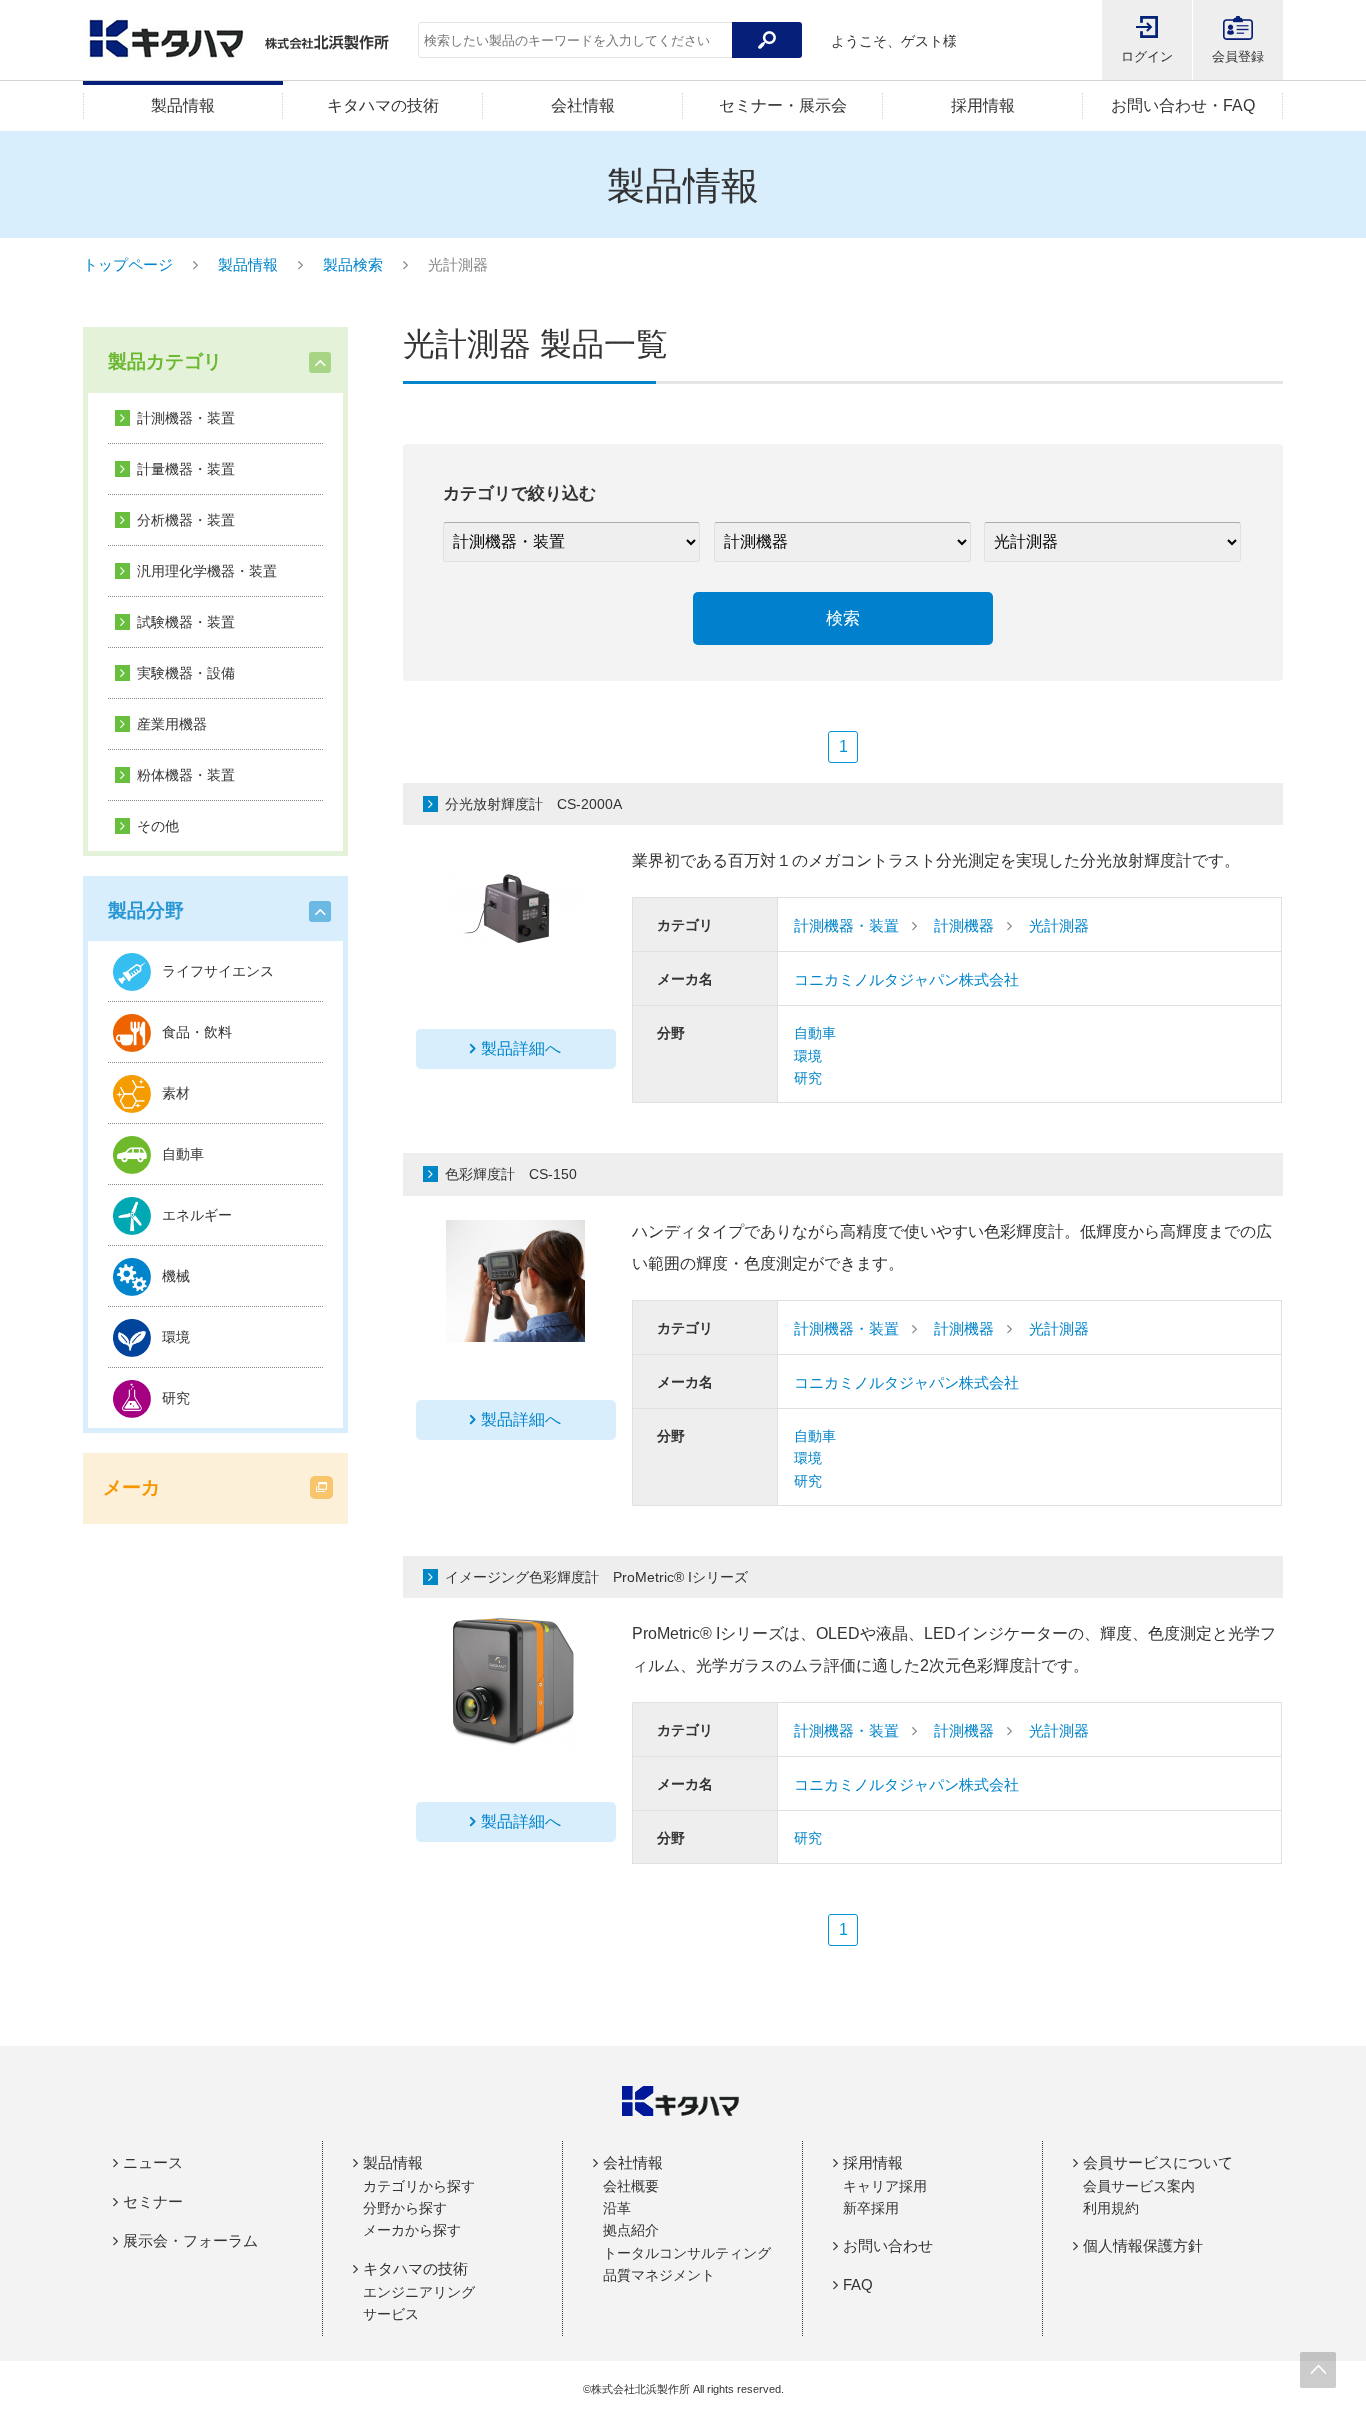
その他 (158, 826)
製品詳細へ (521, 1048)
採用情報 (983, 105)
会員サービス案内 (1139, 2186)
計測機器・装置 (186, 418)
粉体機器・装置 (186, 775)
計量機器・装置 (186, 469)
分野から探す (405, 2208)
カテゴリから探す (419, 2186)
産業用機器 (172, 724)
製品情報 (183, 105)
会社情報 (583, 105)
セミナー (153, 2201)
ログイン (1147, 56)
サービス (391, 2314)
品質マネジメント (659, 2275)
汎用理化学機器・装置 (207, 571)
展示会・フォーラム (190, 2240)
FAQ (858, 2284)
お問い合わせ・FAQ (1183, 105)
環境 (808, 1056)
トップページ (128, 264)
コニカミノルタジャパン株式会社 (906, 979)
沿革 (617, 2208)
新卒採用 (871, 2208)
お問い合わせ (888, 2245)
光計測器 (1059, 925)
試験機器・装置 (186, 622)
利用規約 (1111, 2208)
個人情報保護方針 (1143, 2245)
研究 (808, 1078)
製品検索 (353, 264)
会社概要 (631, 2186)
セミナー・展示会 (783, 105)
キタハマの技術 (383, 105)
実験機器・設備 (186, 673)
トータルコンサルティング (687, 2253)
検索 (843, 618)
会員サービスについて (1158, 2162)
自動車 (815, 1033)
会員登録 (1238, 56)
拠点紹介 (631, 2230)
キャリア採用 (885, 2186)
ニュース (153, 2162)
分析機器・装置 (186, 520)
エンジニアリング (419, 2292)
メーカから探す (412, 2230)
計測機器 (964, 925)
